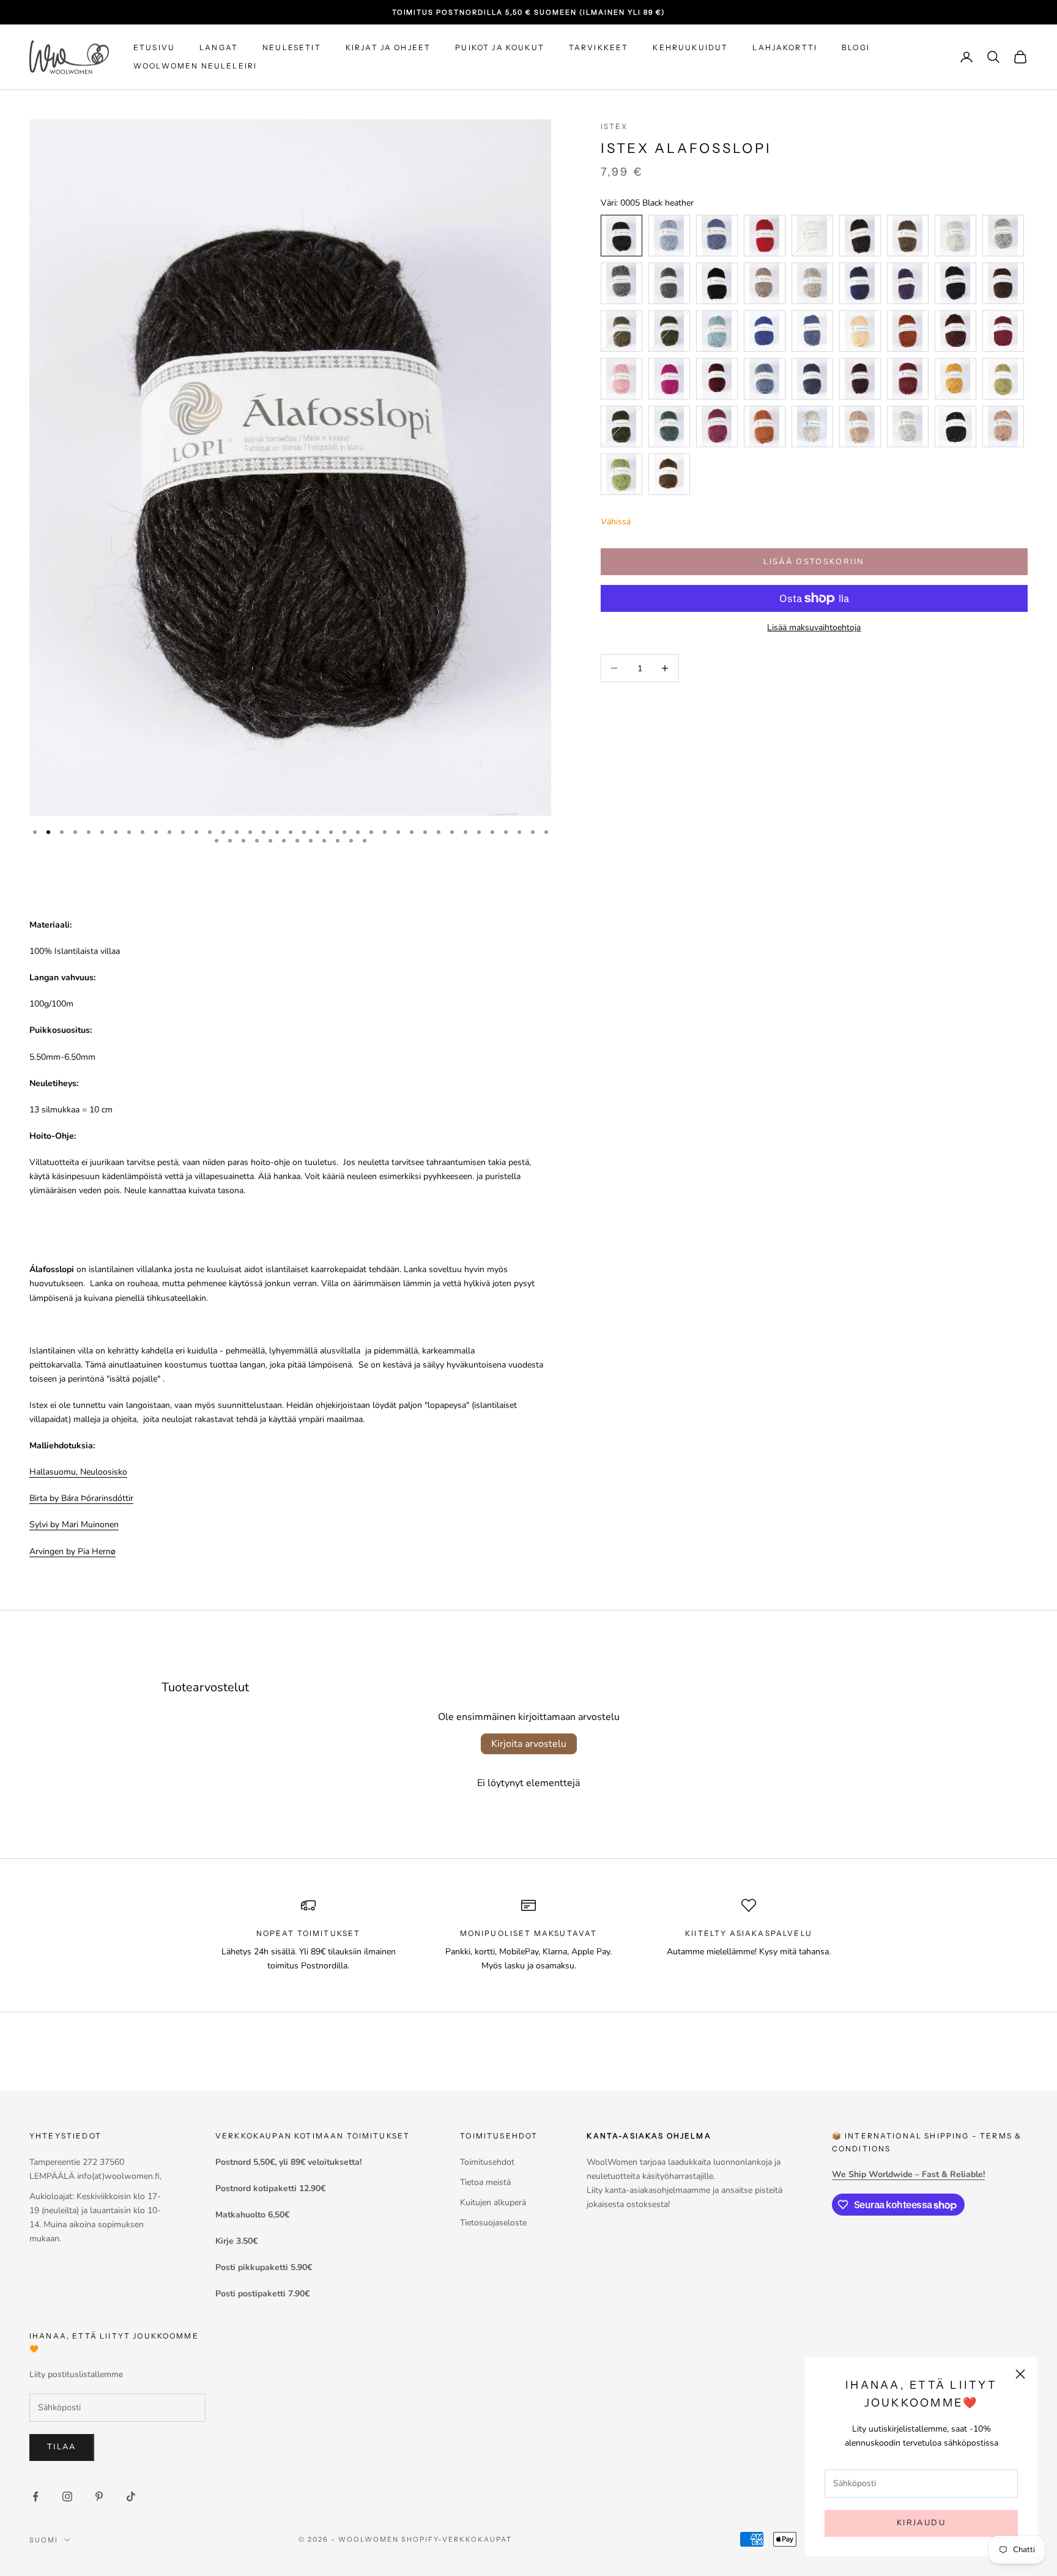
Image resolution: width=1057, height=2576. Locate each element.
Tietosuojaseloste (493, 2223)
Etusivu (154, 47)
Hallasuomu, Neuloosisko (78, 1472)
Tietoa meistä (485, 2182)
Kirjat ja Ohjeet (388, 47)
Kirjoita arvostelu (529, 1744)
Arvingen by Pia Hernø (72, 1551)
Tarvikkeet (599, 47)
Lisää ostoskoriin (814, 561)
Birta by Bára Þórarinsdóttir (81, 1498)
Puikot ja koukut (500, 47)
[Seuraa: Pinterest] (99, 2496)
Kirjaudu (921, 2523)
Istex (614, 126)
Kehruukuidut (690, 47)
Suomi (44, 2540)
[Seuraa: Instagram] (67, 2496)
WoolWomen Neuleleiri (195, 66)
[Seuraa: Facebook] (35, 2496)
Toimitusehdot (487, 2162)
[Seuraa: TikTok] (131, 2496)
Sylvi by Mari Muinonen (74, 1524)
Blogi (856, 47)
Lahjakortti (785, 47)
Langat (219, 47)
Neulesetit (292, 47)
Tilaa (62, 2447)
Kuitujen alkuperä (493, 2202)
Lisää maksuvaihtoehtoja (814, 627)
